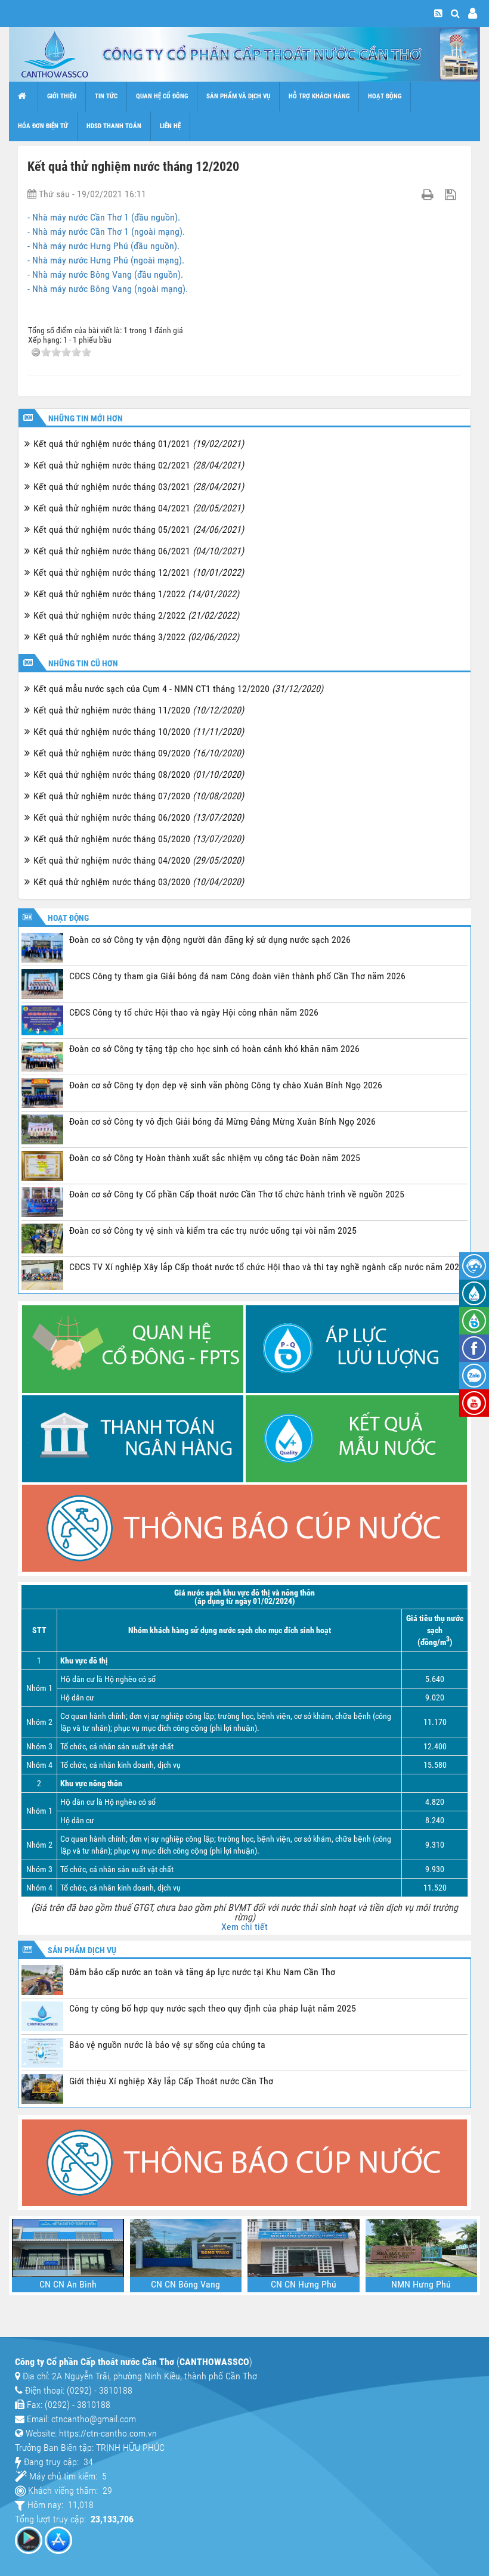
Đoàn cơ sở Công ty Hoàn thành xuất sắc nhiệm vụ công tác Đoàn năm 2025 (215, 1158)
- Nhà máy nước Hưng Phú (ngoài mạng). (106, 260)
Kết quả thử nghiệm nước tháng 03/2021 (139, 487)
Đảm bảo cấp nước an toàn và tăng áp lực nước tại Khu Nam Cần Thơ (202, 1972)
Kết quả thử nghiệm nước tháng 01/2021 (139, 444)
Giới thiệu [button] (62, 96)
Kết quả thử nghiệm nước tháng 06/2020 (139, 817)
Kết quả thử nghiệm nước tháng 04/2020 (139, 860)
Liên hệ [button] (170, 126)
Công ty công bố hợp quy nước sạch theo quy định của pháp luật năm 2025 (213, 2008)
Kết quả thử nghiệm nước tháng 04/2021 (139, 508)
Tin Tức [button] (106, 96)
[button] (455, 13)
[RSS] (438, 13)
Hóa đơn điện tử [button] (43, 126)
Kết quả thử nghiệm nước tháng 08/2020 (139, 775)
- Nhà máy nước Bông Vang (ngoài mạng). (108, 289)
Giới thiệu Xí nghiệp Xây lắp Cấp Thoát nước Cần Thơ (171, 2081)
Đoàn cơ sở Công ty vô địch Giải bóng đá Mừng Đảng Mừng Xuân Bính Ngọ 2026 (222, 1121)
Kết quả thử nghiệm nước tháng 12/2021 (139, 572)
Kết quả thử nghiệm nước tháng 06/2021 (139, 551)
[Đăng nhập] (473, 13)
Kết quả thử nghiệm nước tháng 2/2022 (136, 615)
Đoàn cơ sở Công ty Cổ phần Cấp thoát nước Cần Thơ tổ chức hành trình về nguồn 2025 (237, 1194)
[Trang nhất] (24, 97)
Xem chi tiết (244, 1927)
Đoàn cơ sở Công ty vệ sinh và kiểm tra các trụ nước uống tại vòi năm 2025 (213, 1230)
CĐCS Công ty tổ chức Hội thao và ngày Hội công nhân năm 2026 (194, 1012)
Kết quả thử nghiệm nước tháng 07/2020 (139, 796)
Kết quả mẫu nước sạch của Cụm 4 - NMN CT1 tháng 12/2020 (178, 689)
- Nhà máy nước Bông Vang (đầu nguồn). (105, 274)
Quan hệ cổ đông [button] (162, 96)
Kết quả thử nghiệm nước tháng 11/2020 (139, 710)
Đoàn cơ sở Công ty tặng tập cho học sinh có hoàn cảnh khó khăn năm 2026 (214, 1049)
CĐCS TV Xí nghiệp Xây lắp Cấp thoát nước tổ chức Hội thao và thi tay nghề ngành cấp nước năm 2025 (267, 1267)
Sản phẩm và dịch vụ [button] (238, 96)
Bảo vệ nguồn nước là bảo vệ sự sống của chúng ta (167, 2045)
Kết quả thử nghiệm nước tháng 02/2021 (139, 465)
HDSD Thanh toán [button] (114, 126)
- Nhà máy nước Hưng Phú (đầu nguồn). (103, 246)
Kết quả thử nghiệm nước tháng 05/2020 (139, 839)
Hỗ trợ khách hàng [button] (319, 96)
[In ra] (429, 194)
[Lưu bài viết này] (452, 194)
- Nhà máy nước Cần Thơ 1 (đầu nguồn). (104, 217)
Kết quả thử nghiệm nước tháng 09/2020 (139, 753)
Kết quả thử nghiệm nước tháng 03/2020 (139, 882)
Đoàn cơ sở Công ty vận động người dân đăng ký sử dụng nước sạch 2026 (210, 940)
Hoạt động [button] (385, 96)
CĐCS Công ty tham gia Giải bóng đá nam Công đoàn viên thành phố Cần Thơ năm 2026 (237, 976)
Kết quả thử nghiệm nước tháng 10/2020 (139, 732)
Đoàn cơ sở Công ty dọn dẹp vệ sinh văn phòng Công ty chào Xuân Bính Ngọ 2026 (226, 1085)
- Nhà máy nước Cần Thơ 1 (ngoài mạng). (106, 232)
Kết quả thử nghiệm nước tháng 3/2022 (136, 637)
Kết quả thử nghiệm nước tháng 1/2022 (136, 594)
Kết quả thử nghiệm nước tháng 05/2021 (139, 530)
